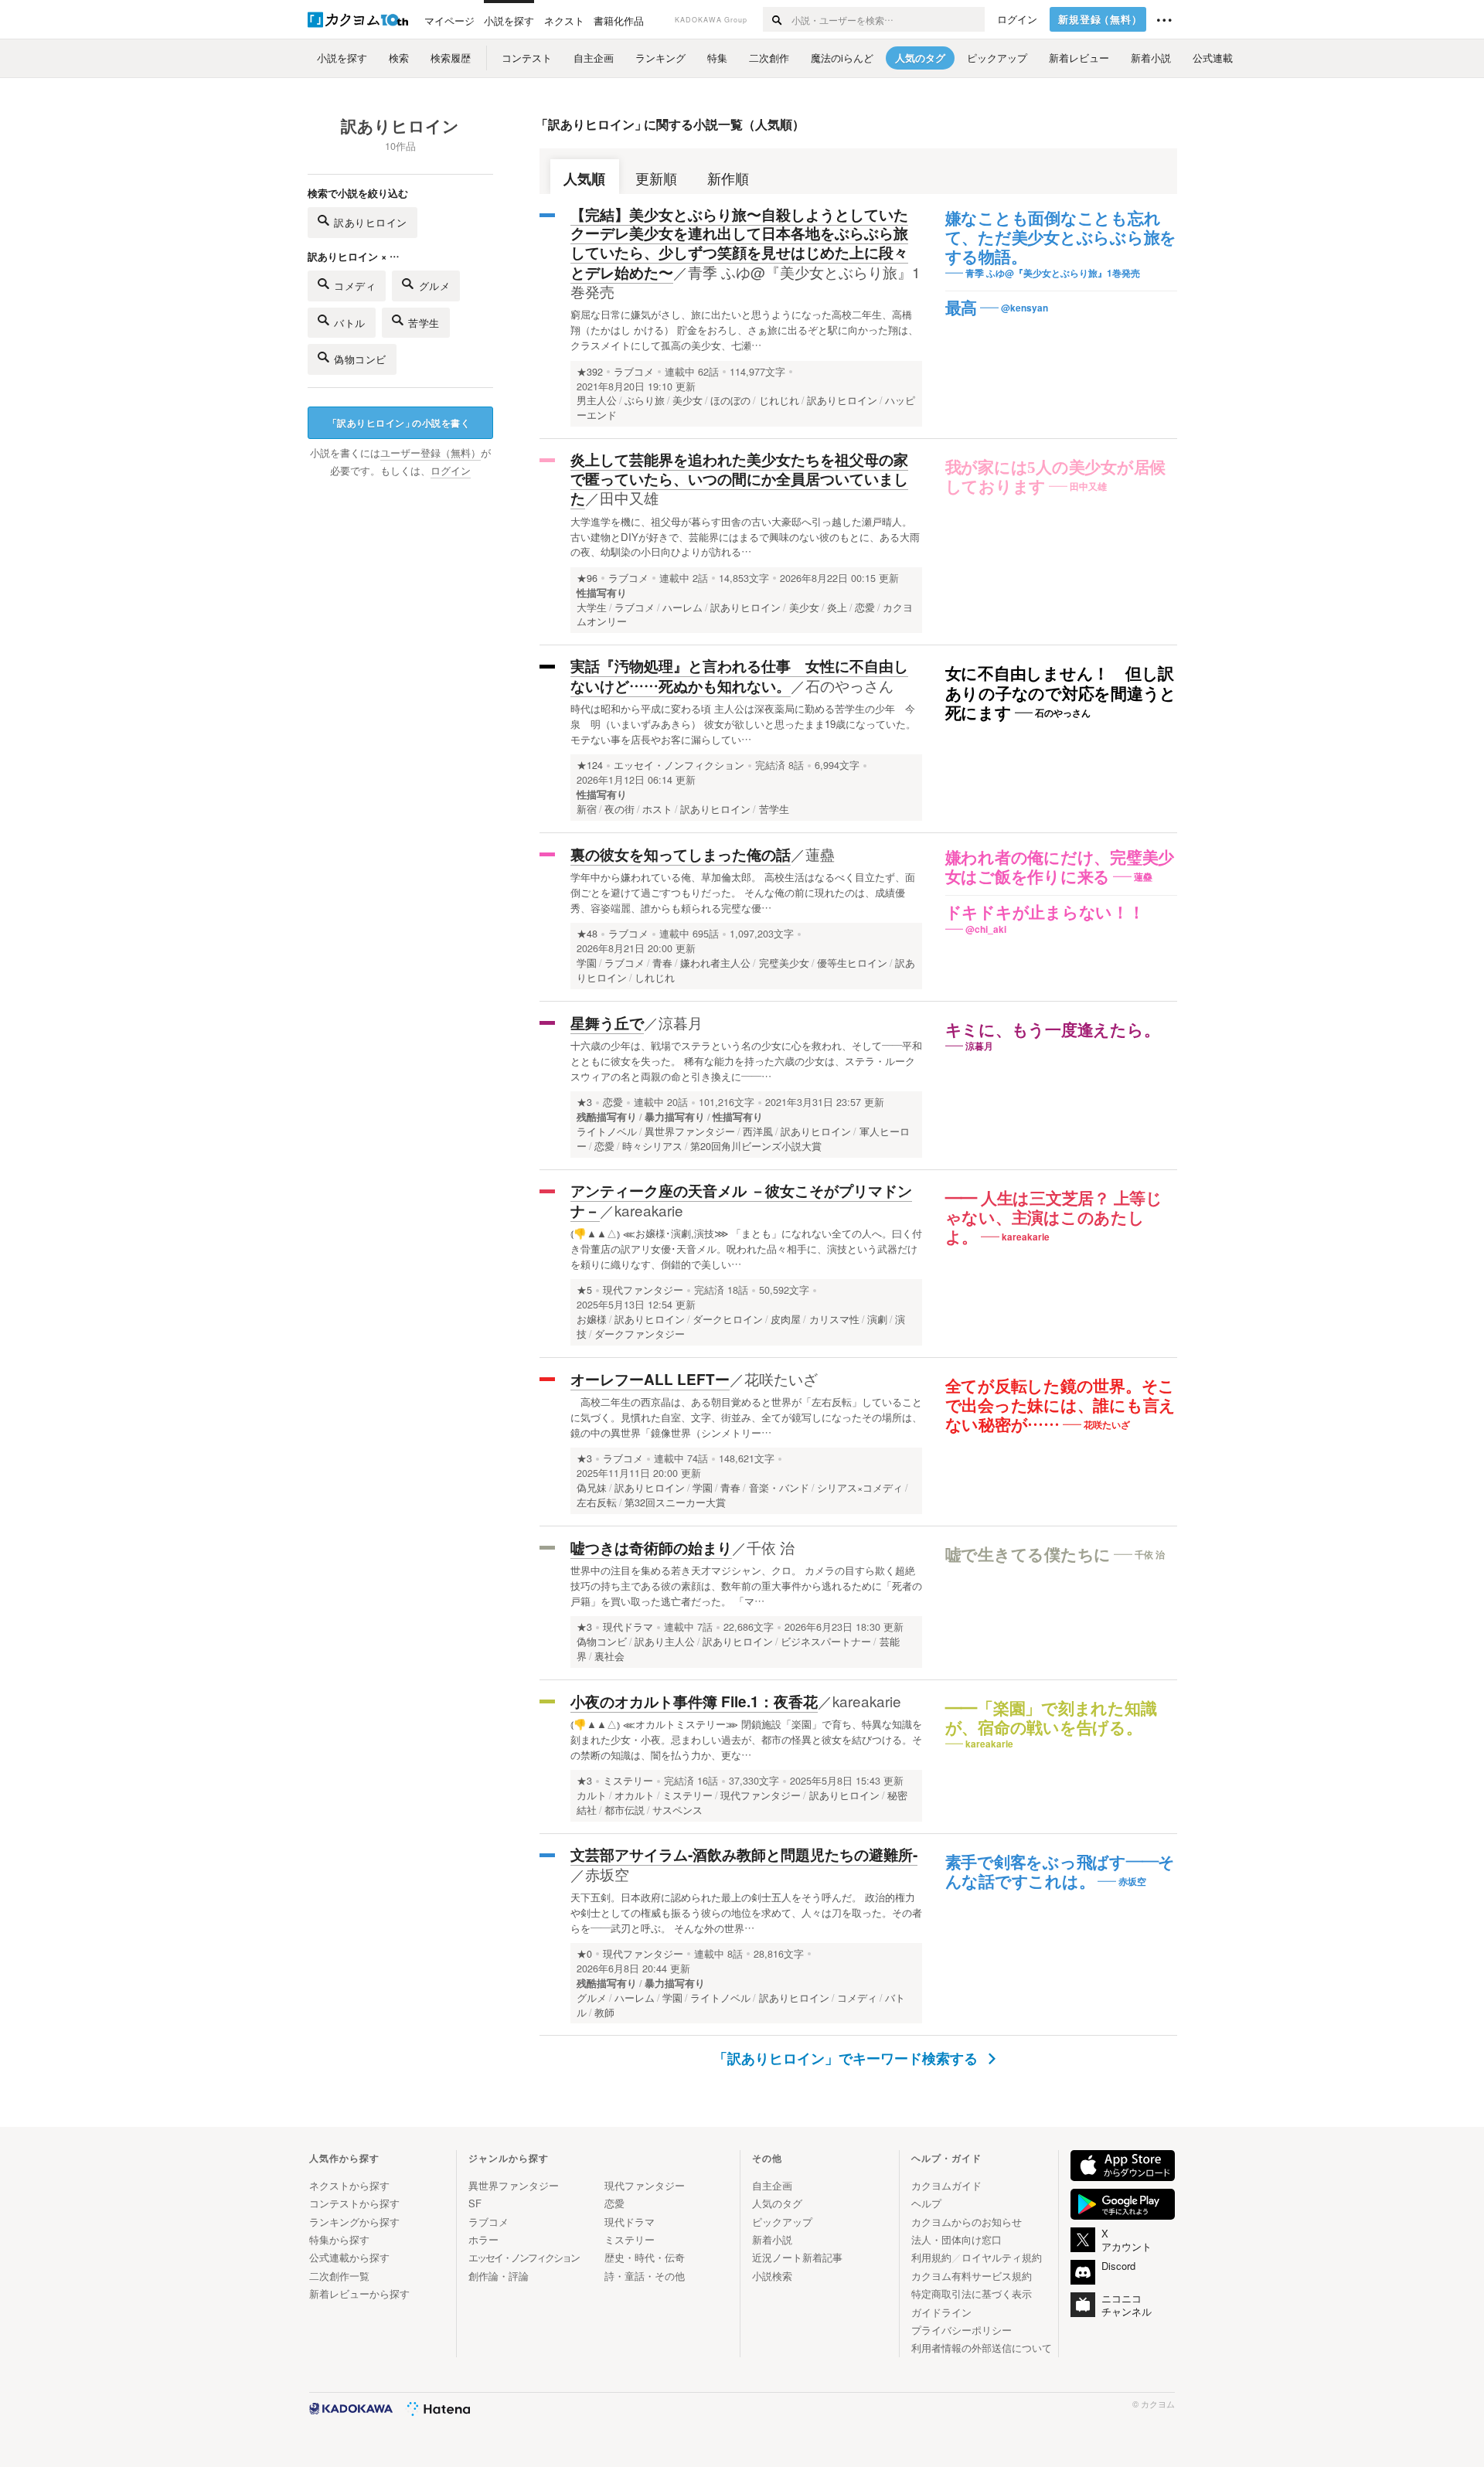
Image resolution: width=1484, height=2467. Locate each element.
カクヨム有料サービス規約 (972, 2276)
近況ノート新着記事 (797, 2257)
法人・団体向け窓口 (956, 2239)
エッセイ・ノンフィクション (679, 765)
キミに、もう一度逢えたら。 (1053, 1030)
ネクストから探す (349, 2185)
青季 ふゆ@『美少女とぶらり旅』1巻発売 (745, 282)
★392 (590, 372)
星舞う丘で (607, 1023)
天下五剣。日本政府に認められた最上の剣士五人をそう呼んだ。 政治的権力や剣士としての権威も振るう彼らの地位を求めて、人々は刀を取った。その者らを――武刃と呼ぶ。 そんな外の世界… (746, 1912)
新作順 (728, 178)
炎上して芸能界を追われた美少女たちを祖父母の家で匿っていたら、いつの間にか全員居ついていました (739, 479)
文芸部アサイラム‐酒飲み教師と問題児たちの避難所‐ (744, 1855)
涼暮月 (681, 1022)
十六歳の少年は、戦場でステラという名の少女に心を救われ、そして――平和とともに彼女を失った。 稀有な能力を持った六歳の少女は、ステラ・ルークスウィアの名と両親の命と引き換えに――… (746, 1061)
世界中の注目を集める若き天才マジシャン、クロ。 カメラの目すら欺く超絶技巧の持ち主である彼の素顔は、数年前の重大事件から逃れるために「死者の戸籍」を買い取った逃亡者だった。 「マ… (746, 1586)
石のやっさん (849, 685)
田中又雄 (629, 497)
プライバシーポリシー (962, 2330)
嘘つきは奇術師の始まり (651, 1548)
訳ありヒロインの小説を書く (399, 423)
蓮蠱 (820, 854)
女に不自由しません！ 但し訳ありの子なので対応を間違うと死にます (1061, 693)
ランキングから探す (354, 2222)
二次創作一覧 (339, 2276)
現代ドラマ (628, 1627)
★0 (584, 1954)
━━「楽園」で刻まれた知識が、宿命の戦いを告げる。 (1051, 1718)
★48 (587, 934)
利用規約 (931, 2257)
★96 (587, 578)
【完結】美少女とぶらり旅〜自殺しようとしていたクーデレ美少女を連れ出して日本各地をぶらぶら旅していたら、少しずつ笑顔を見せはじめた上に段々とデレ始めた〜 (739, 243)
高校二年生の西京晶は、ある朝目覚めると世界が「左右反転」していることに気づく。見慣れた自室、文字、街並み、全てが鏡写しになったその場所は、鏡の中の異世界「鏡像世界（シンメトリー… (746, 1417)
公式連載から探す (349, 2257)
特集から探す (339, 2239)
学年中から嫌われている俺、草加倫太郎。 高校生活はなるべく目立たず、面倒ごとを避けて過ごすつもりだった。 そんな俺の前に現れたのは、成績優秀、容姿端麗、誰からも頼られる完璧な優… (743, 892)
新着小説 (772, 2239)
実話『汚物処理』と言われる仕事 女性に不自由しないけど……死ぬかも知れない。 (739, 676)
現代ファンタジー (643, 1290)
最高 (962, 308)
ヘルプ (926, 2203)
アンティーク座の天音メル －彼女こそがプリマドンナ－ (741, 1201)
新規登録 (1100, 19)
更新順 (656, 178)
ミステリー (628, 1781)
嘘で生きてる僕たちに (1028, 1555)
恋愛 (613, 1102)
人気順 (584, 178)
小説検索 (772, 2276)
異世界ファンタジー (514, 2185)
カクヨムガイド (946, 2185)
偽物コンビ (360, 359)
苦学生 (424, 323)
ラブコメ (634, 372)
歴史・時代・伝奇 (645, 2257)
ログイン (1017, 19)
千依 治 (771, 1547)
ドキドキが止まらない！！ (1045, 913)
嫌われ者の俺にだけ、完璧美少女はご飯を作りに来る (1060, 868)
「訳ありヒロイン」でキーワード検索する (848, 2058)
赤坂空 (607, 1874)
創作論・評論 (499, 2276)
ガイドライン (941, 2312)
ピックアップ (782, 2222)
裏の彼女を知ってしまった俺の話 (681, 854)
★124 (590, 765)
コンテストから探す (354, 2203)
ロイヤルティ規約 (1002, 2257)
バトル (350, 323)
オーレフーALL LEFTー (650, 1379)
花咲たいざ (781, 1378)
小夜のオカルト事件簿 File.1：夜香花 (694, 1701)
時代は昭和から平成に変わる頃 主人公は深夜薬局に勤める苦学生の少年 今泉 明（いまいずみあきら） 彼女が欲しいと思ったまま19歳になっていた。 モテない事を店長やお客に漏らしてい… (743, 724)
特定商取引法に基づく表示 (972, 2293)
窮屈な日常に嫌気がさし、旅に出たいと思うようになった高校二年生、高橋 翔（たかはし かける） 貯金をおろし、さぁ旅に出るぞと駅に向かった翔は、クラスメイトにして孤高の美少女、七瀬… (744, 330)
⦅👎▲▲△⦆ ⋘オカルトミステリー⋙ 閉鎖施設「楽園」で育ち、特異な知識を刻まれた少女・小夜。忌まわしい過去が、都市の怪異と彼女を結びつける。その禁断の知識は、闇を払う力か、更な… (746, 1739)
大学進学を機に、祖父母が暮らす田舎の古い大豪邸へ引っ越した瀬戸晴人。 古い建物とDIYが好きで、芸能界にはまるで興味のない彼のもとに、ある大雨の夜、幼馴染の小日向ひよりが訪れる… (745, 537)
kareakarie (649, 1210)
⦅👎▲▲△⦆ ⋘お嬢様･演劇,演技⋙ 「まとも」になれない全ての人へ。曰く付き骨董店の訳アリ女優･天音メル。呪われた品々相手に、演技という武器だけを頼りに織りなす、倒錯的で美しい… (746, 1249)
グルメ (435, 286)
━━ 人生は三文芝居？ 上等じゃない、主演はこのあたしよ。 (1054, 1218)
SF (475, 2203)
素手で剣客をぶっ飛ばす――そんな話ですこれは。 (1060, 1872)
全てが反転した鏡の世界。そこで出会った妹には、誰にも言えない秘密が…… (1061, 1406)
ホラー (483, 2239)
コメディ (355, 286)
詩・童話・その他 (645, 2276)
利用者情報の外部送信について (982, 2348)
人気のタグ (777, 2203)
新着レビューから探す (359, 2293)
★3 (584, 1102)
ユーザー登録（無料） (431, 453)
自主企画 (772, 2185)
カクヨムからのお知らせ (967, 2222)
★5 (584, 1290)
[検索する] (776, 19)
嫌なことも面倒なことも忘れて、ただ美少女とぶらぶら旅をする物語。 (1061, 238)
